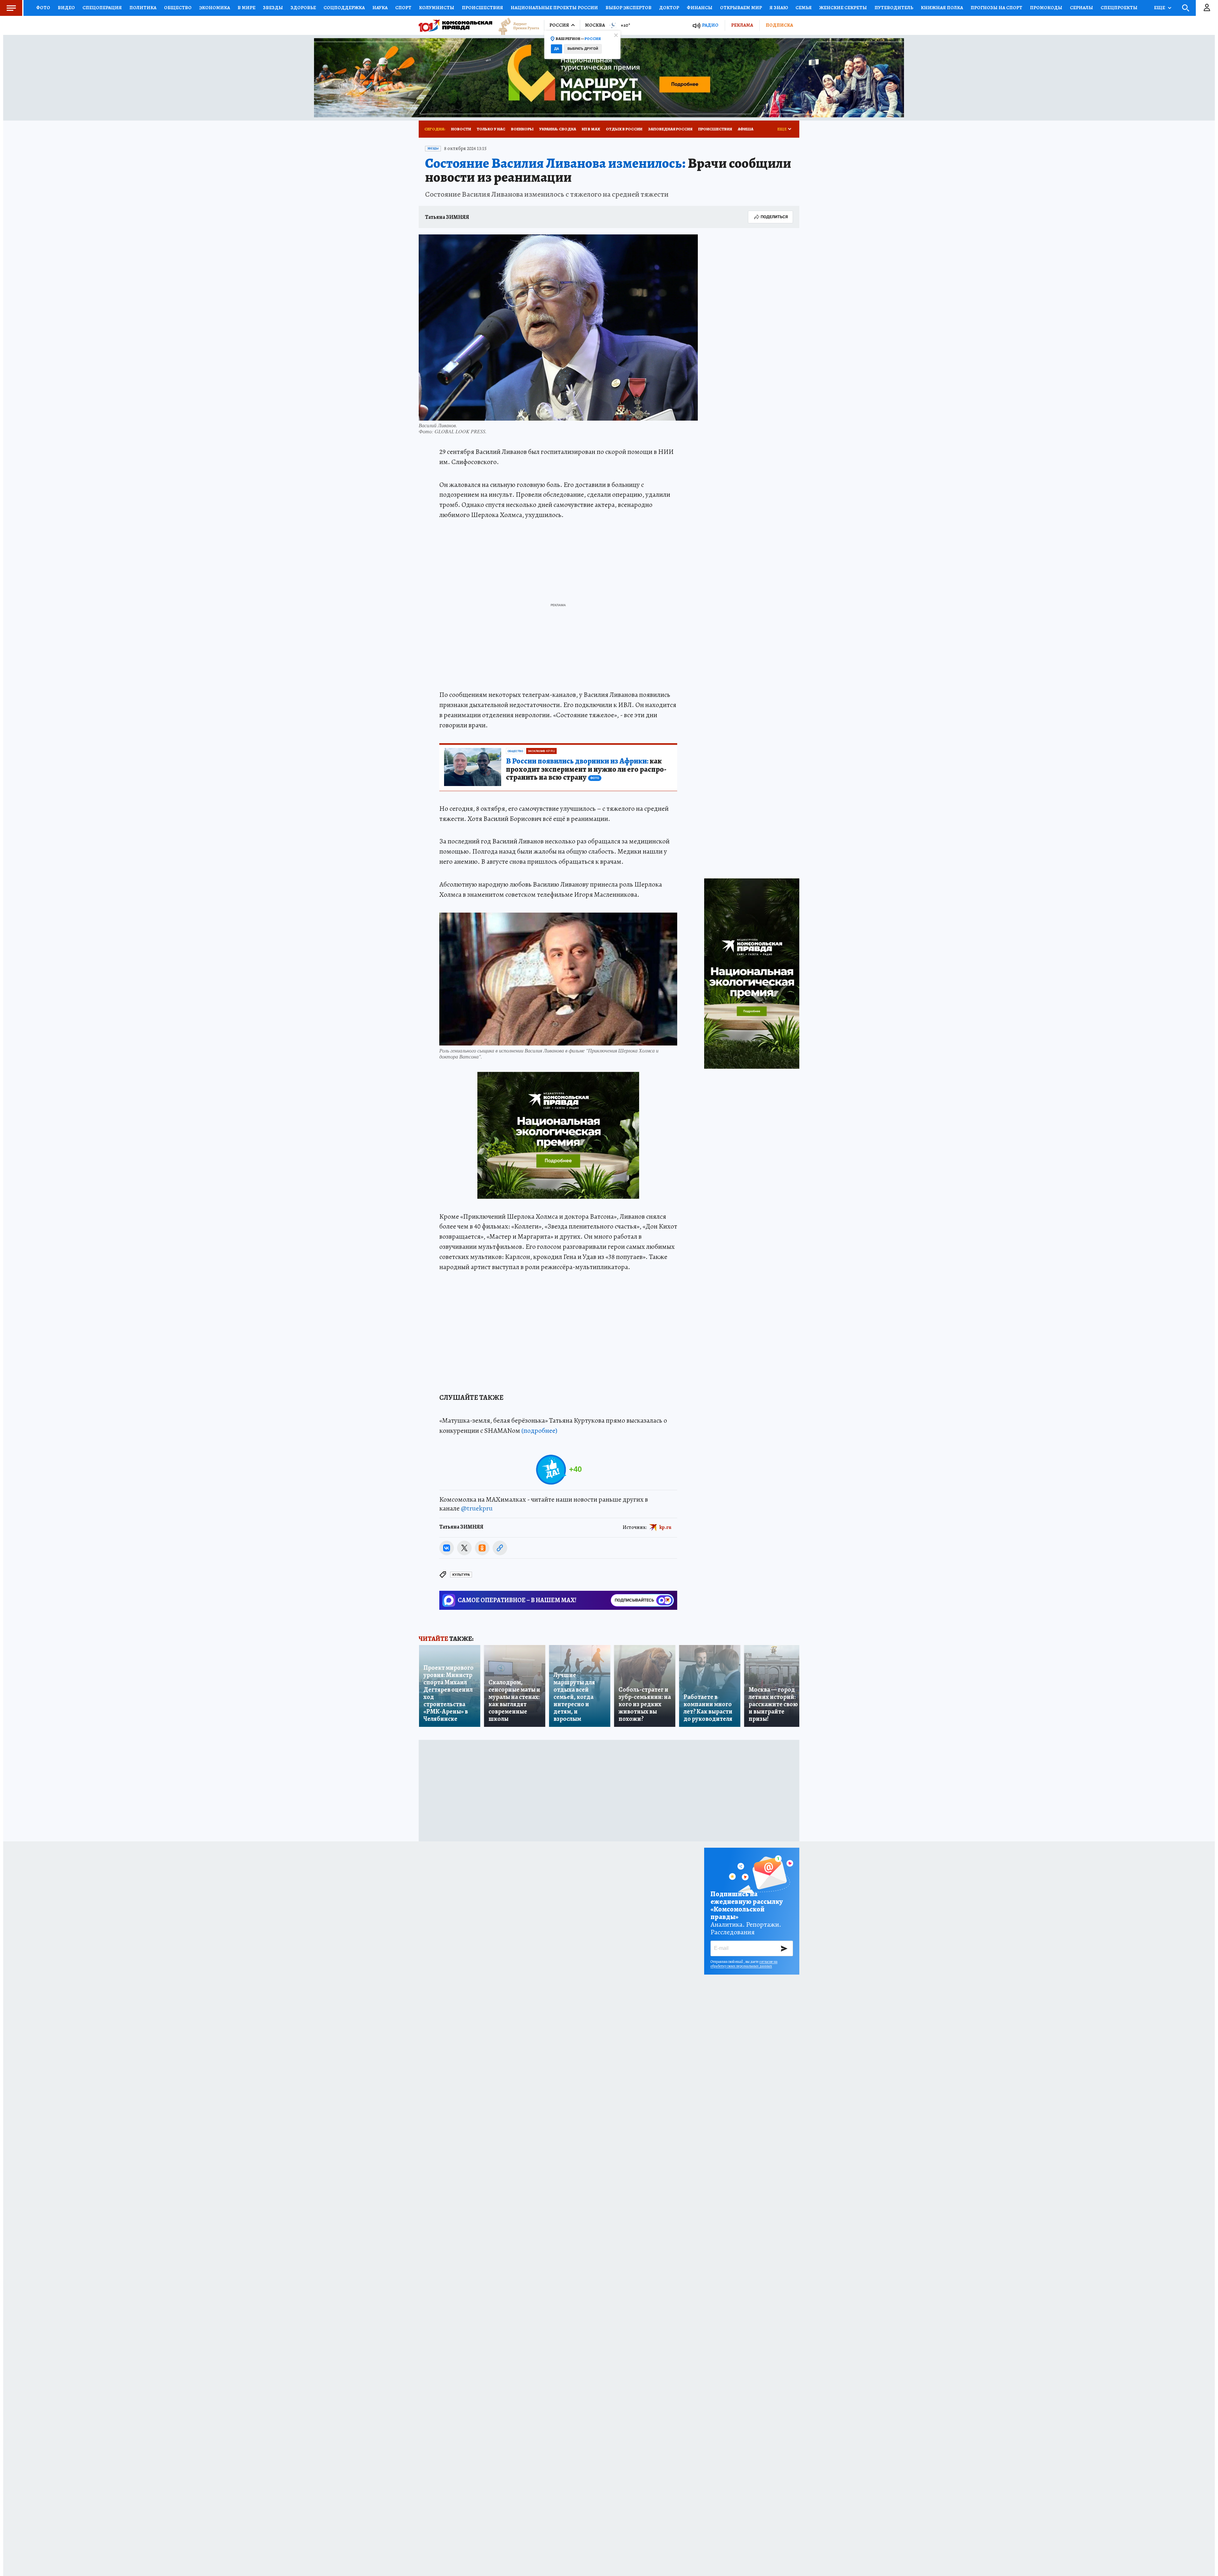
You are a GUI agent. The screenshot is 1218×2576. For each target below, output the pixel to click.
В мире (246, 8)
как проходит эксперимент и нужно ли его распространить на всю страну (586, 770)
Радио (710, 25)
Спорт (403, 8)
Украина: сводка (558, 129)
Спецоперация (102, 8)
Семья (804, 8)
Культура (461, 1575)
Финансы (700, 8)
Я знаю (779, 8)
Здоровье (303, 8)
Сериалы (1081, 8)
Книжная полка (942, 8)
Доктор (669, 8)
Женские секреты (843, 8)
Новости (461, 129)
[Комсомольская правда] (455, 25)
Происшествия (482, 8)
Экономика (215, 8)
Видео (66, 8)
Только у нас (491, 129)
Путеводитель (894, 8)
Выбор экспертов (629, 8)
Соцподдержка (344, 8)
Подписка (779, 25)
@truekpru (477, 1508)
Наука (380, 8)
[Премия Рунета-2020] (516, 26)
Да (557, 49)
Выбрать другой (583, 49)
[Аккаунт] (1207, 8)
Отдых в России (624, 129)
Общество (178, 8)
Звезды (273, 8)
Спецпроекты (1119, 8)
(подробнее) (539, 1431)
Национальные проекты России (554, 8)
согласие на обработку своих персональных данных (744, 1964)
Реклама (742, 25)
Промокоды (1046, 8)
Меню (11, 8)
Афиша (746, 129)
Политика (143, 8)
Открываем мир (741, 8)
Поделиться (774, 217)
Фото (43, 8)
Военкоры (522, 129)
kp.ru (665, 1527)
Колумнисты (437, 8)
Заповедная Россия (670, 129)
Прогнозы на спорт (996, 8)
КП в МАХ (591, 129)
